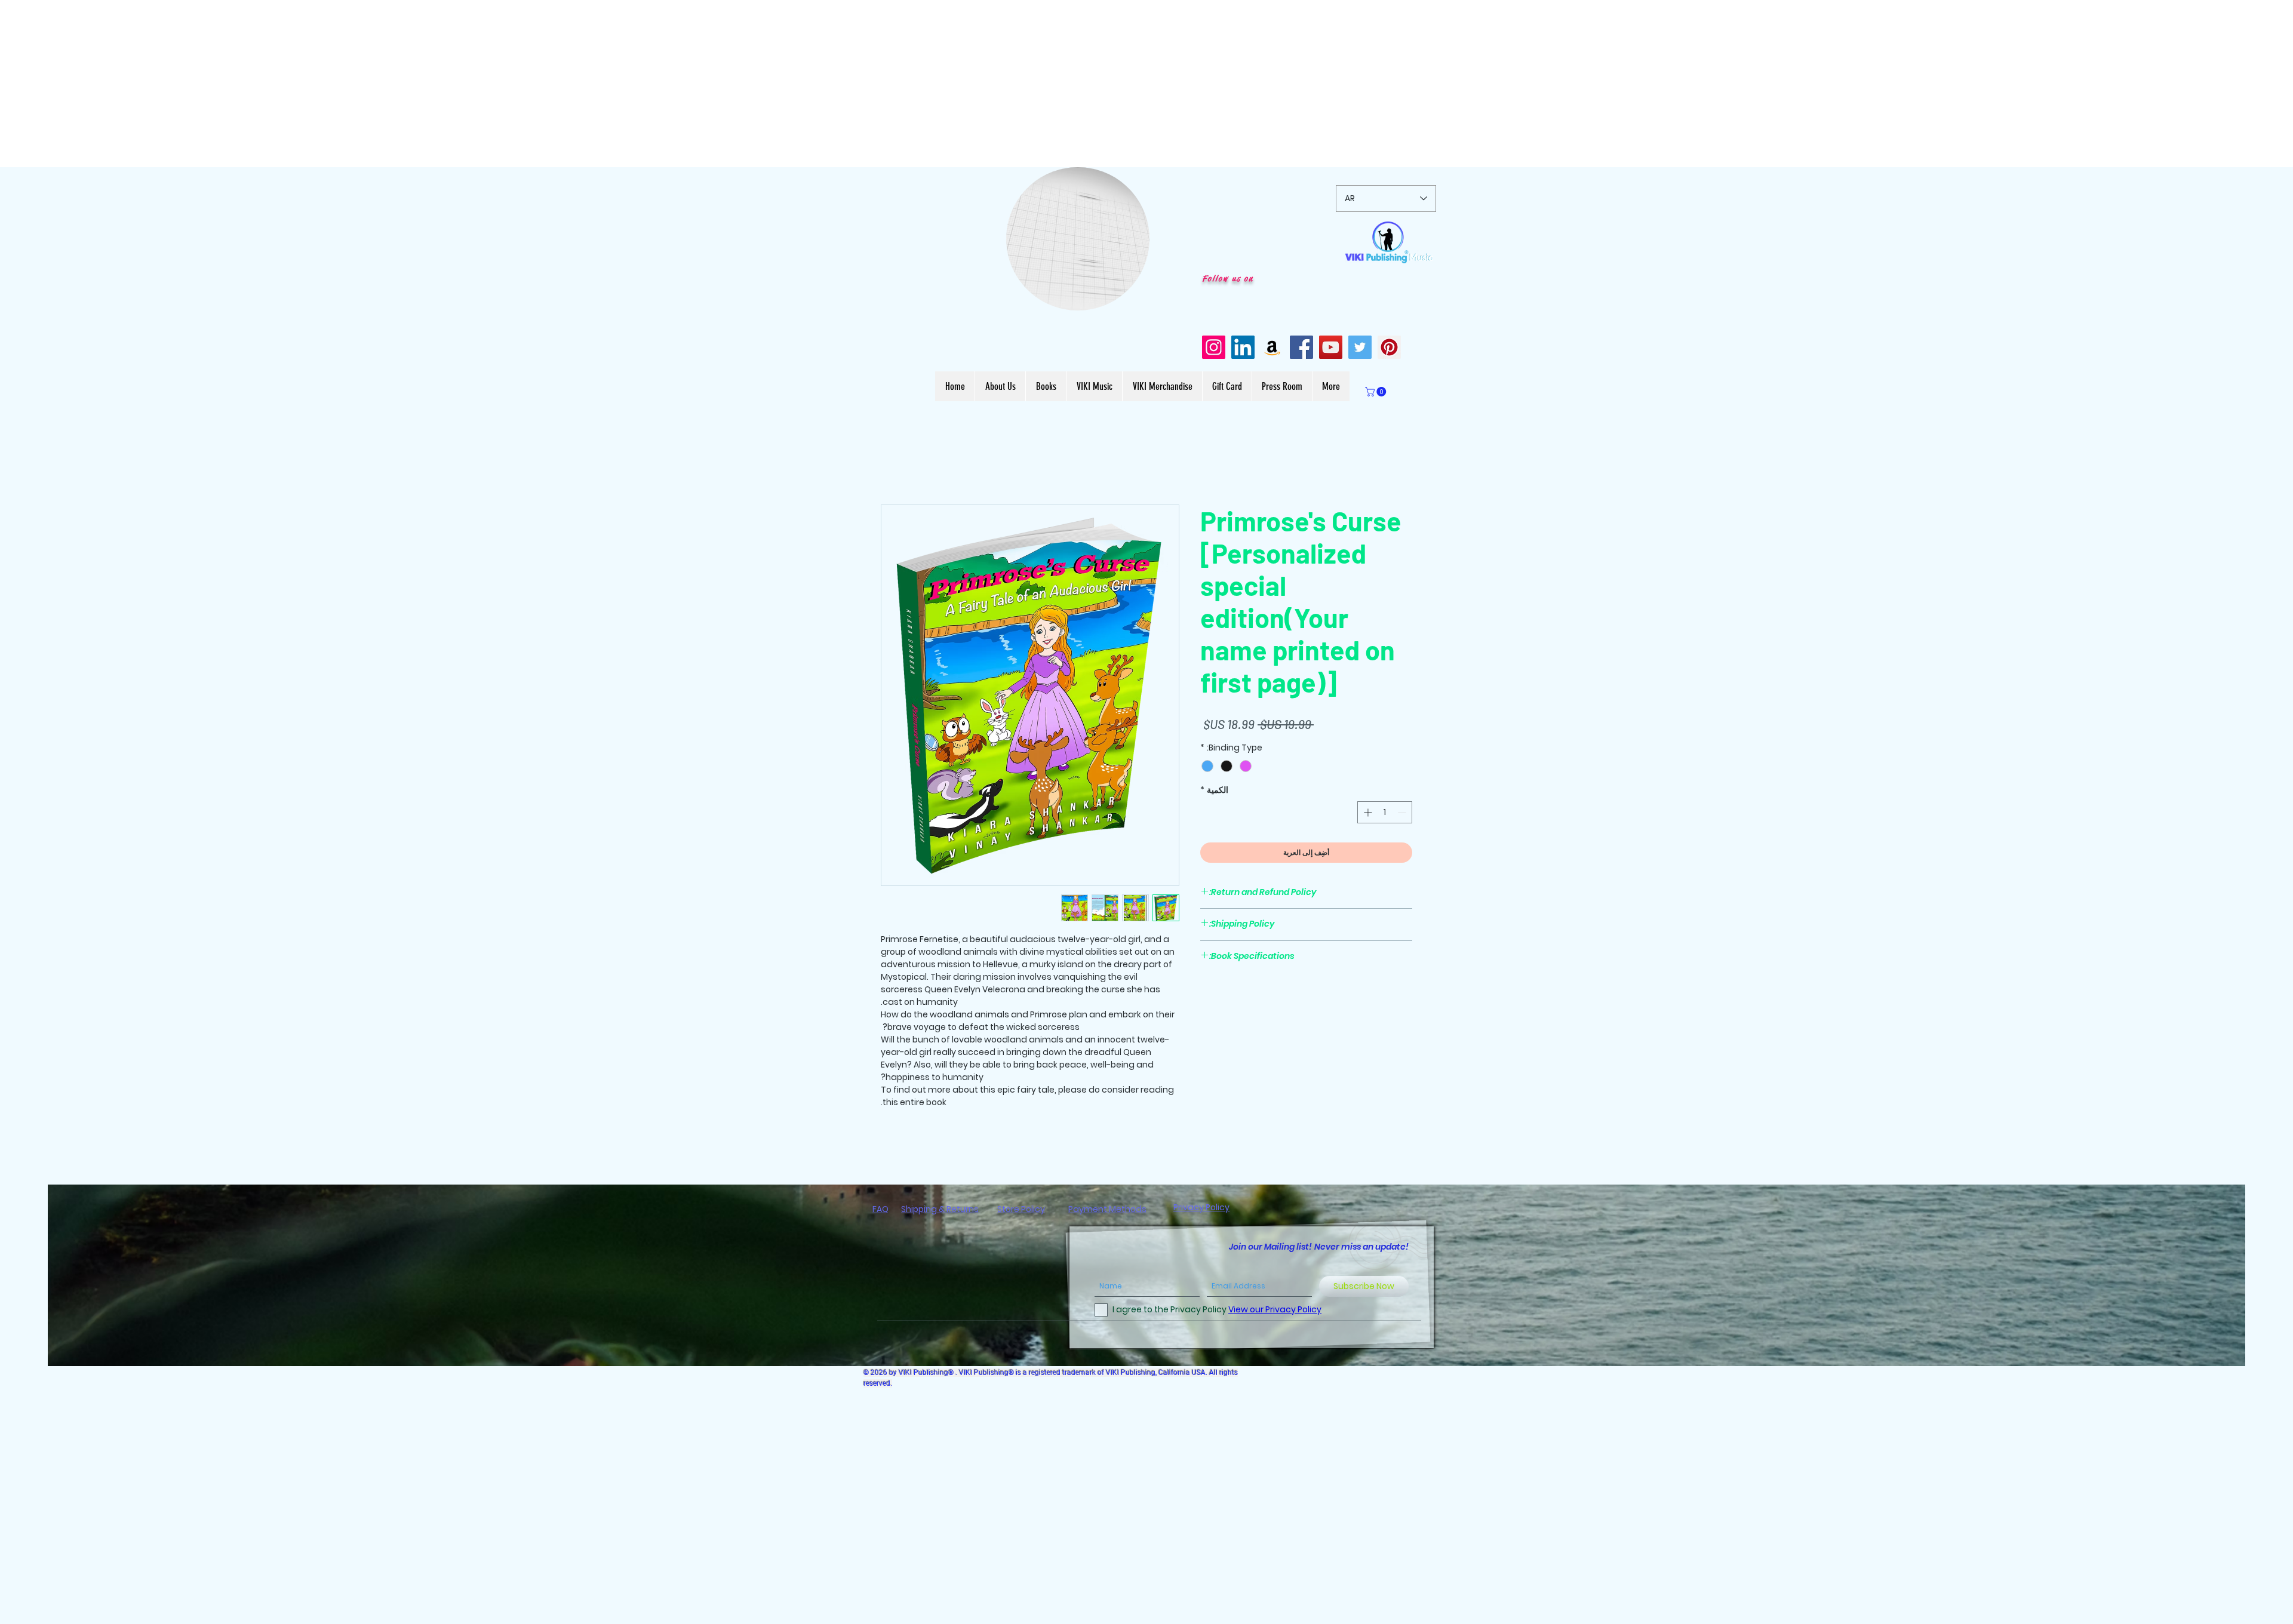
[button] (1134, 297)
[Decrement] (1403, 813)
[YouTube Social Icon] (1331, 347)
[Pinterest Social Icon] (1389, 347)
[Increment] (1367, 813)
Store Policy (1021, 1211)
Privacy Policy (1201, 1209)
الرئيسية (1396, 462)
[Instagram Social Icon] (1214, 347)
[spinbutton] (1385, 813)
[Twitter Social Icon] (1360, 347)
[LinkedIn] (1243, 347)
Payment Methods (1107, 1211)
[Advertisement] (358, 84)
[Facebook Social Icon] (1301, 347)
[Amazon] (1272, 347)
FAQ (880, 1211)
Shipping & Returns (940, 1211)
